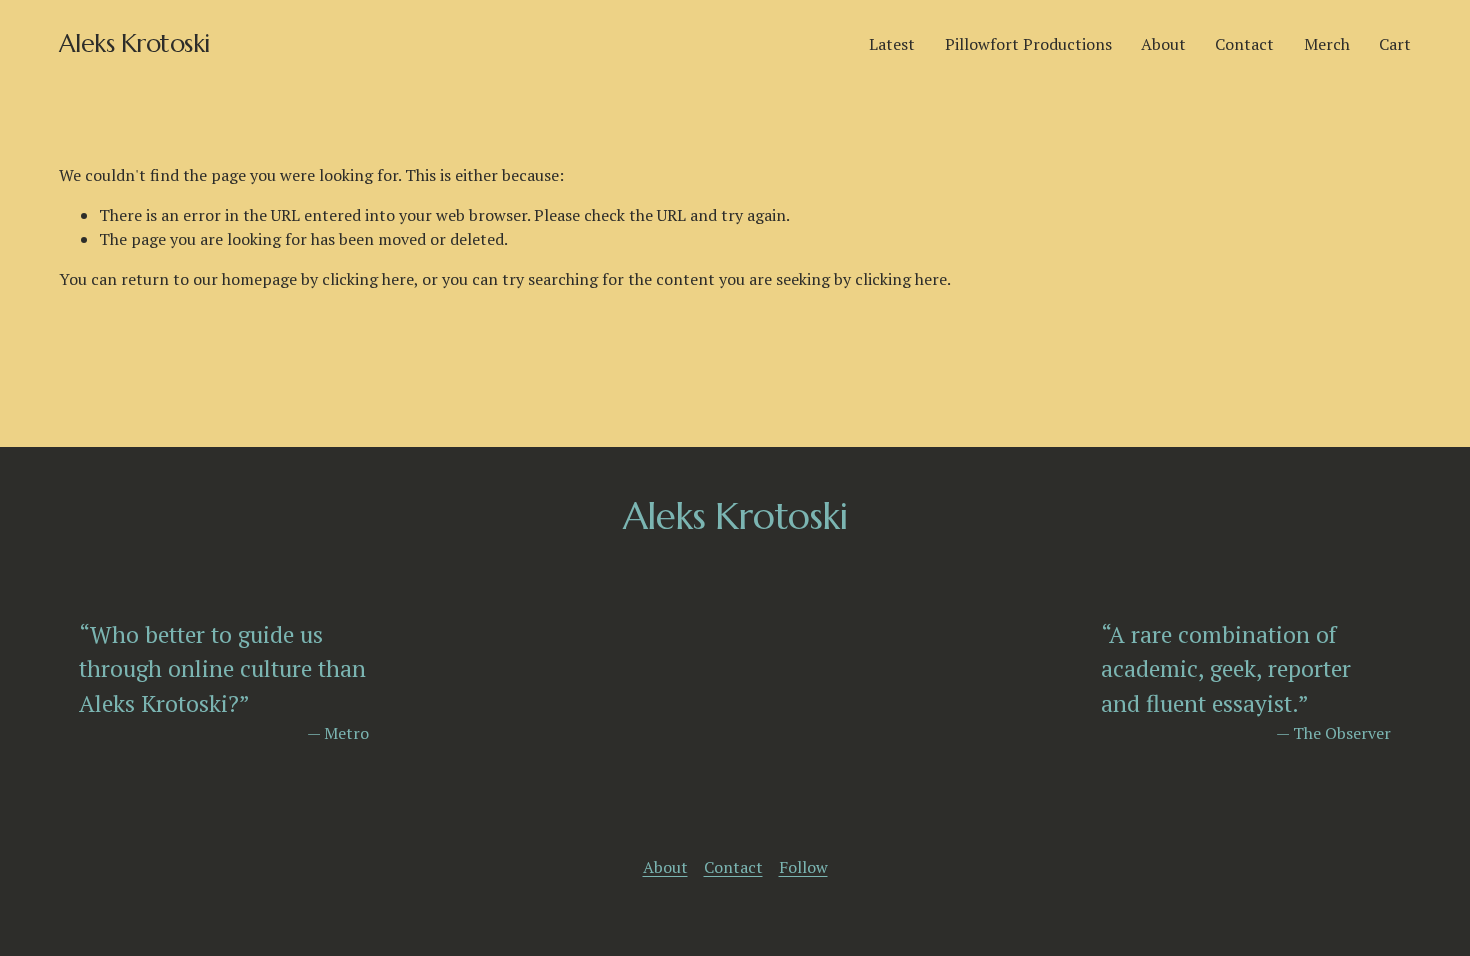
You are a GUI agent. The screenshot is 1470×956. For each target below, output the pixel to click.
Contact (1244, 44)
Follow (803, 867)
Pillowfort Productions (1028, 44)
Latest (892, 44)
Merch (1327, 44)
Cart (1395, 44)
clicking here (368, 279)
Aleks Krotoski (134, 43)
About (1163, 44)
